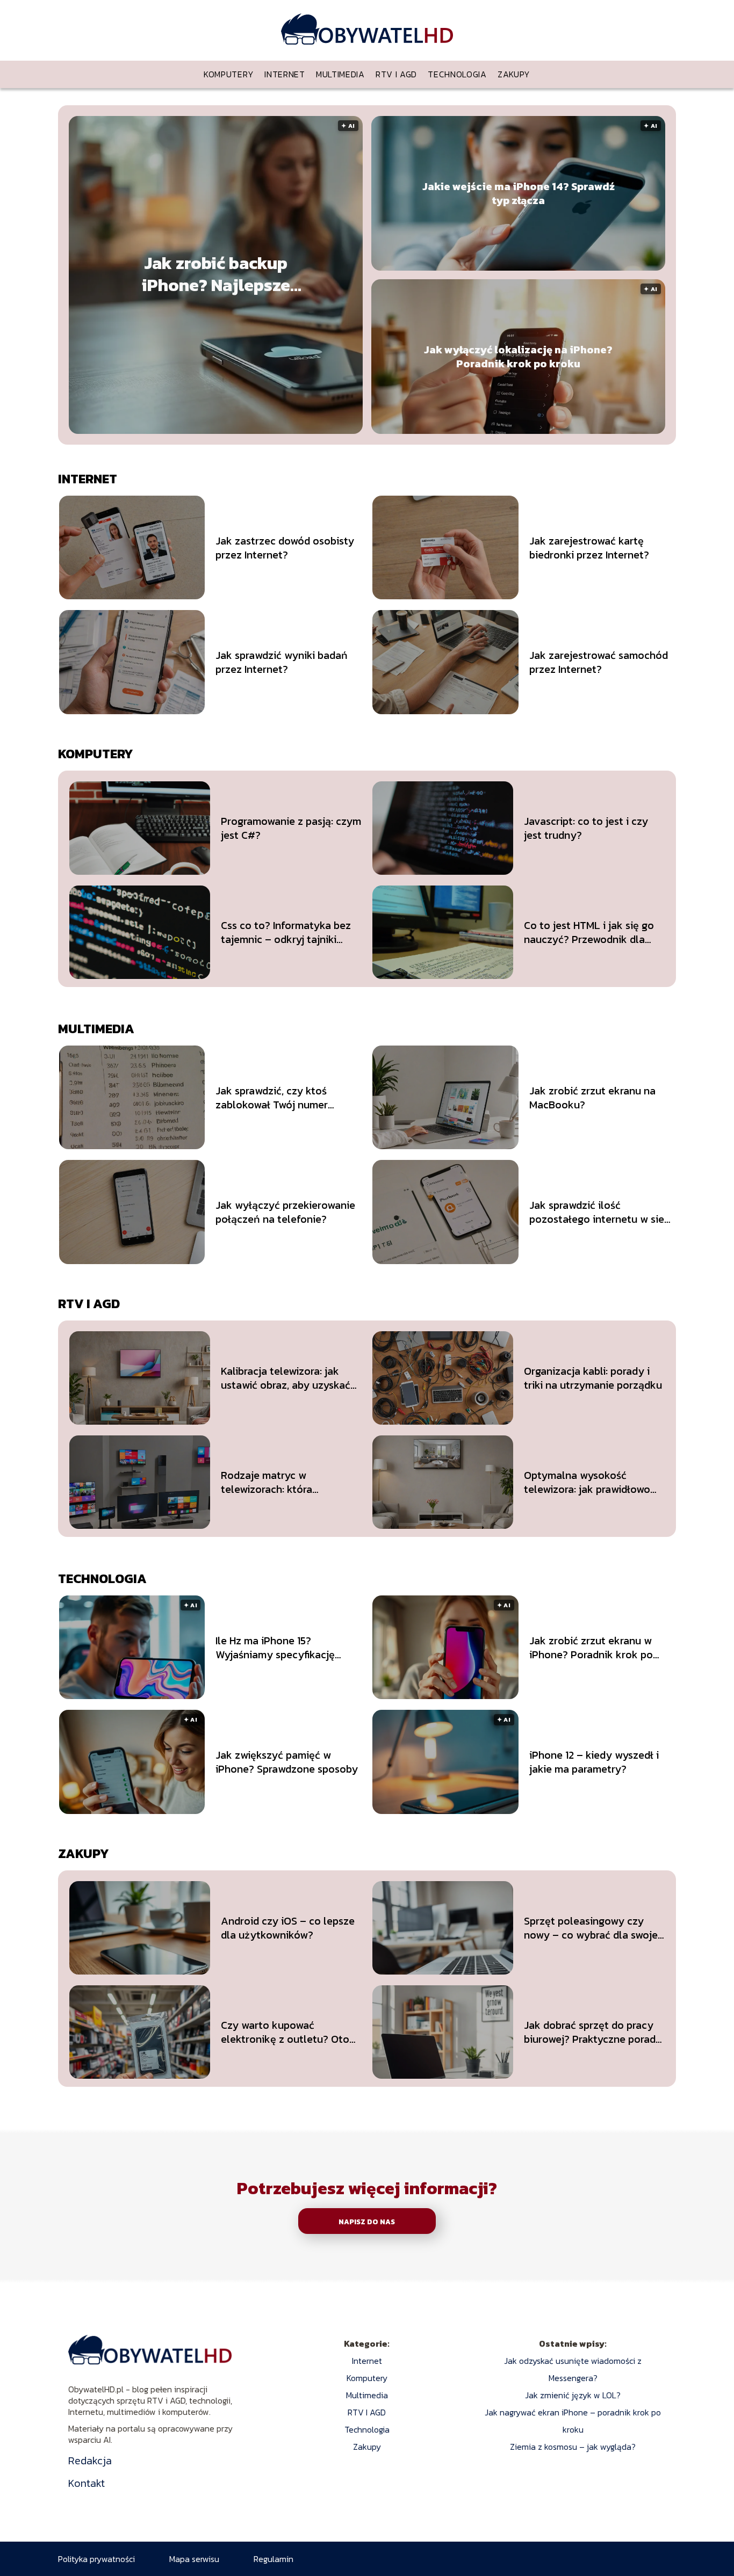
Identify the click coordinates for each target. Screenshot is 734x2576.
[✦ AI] (281, 431)
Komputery (229, 74)
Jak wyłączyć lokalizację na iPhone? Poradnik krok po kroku (518, 357)
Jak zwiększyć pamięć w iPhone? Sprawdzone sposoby (287, 1762)
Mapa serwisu (194, 2559)
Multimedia (340, 74)
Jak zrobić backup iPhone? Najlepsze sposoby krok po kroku (216, 275)
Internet (285, 74)
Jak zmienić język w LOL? (573, 2395)
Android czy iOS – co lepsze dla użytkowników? (288, 1928)
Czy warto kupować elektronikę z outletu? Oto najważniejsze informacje (285, 2032)
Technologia (457, 74)
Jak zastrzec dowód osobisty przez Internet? (285, 548)
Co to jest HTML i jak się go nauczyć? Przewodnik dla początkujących (589, 932)
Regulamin (274, 2559)
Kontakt (87, 2483)
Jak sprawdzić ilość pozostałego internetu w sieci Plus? (601, 1212)
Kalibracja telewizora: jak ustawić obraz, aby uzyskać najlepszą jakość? (286, 1378)
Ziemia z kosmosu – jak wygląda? (573, 2447)
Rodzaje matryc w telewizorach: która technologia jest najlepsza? (287, 1482)
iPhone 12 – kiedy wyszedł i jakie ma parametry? (594, 1762)
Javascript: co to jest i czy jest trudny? (586, 828)
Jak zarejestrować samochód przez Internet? (599, 662)
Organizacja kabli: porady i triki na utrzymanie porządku (593, 1378)
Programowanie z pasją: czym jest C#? (291, 828)
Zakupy (514, 74)
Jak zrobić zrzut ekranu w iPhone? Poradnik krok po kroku (591, 1648)
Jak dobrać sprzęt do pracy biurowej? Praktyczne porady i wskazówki (593, 2032)
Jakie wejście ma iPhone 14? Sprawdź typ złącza (519, 193)
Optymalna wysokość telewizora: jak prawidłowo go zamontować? (587, 1482)
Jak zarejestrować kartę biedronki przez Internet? (589, 548)
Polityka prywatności (96, 2559)
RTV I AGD (396, 74)
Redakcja (90, 2461)
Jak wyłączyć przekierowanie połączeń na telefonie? (285, 1212)
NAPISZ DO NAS (367, 2222)
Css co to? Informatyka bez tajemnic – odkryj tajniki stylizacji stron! (286, 932)
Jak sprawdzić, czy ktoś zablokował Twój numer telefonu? (272, 1098)
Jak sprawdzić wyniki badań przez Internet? (282, 662)
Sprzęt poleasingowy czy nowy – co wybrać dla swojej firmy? (592, 1928)
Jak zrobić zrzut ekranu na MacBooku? (592, 1098)
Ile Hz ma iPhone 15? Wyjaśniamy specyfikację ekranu (275, 1648)
